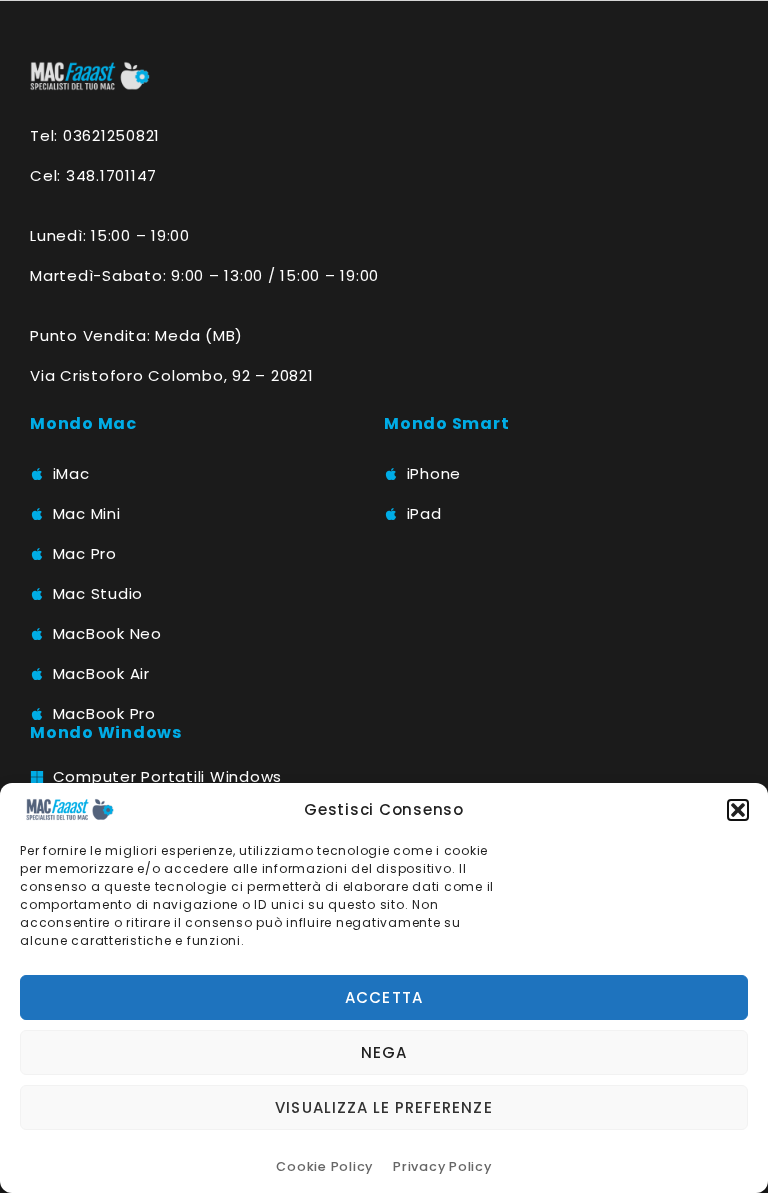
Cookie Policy (324, 1166)
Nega (384, 1052)
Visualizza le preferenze (383, 1107)
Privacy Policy (442, 1166)
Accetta (383, 997)
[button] (738, 810)
